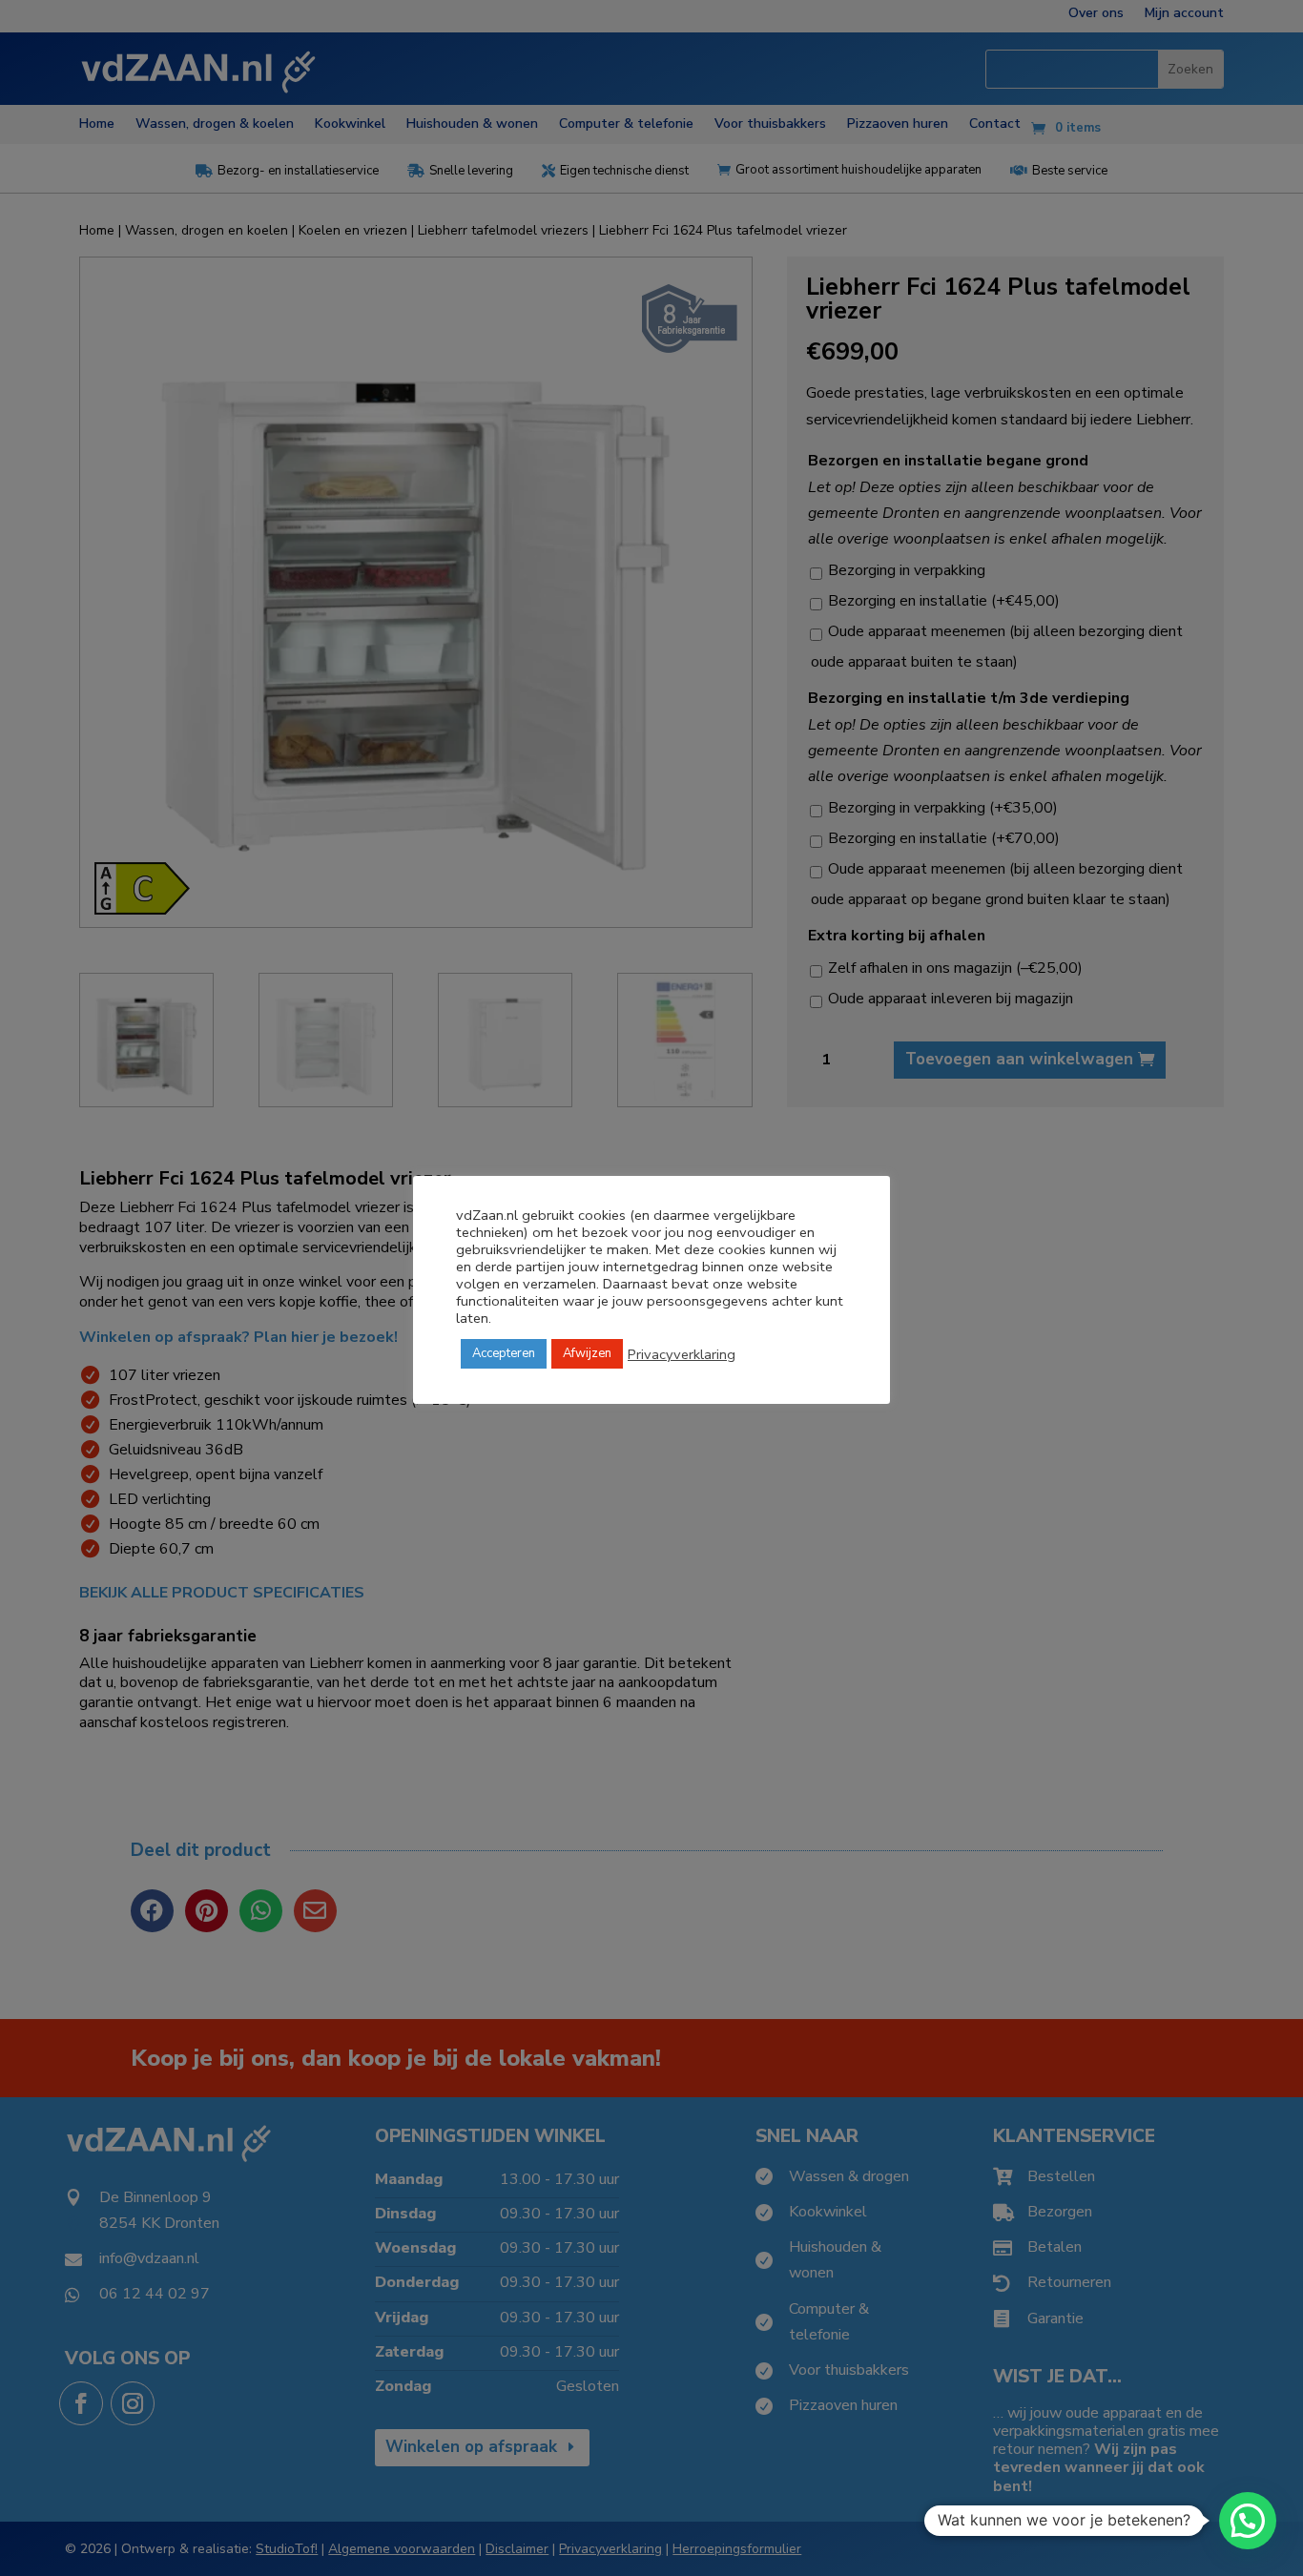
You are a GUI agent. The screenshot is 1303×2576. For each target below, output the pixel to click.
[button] (1248, 2521)
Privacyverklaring (682, 1354)
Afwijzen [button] (587, 1353)
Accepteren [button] (504, 1353)
